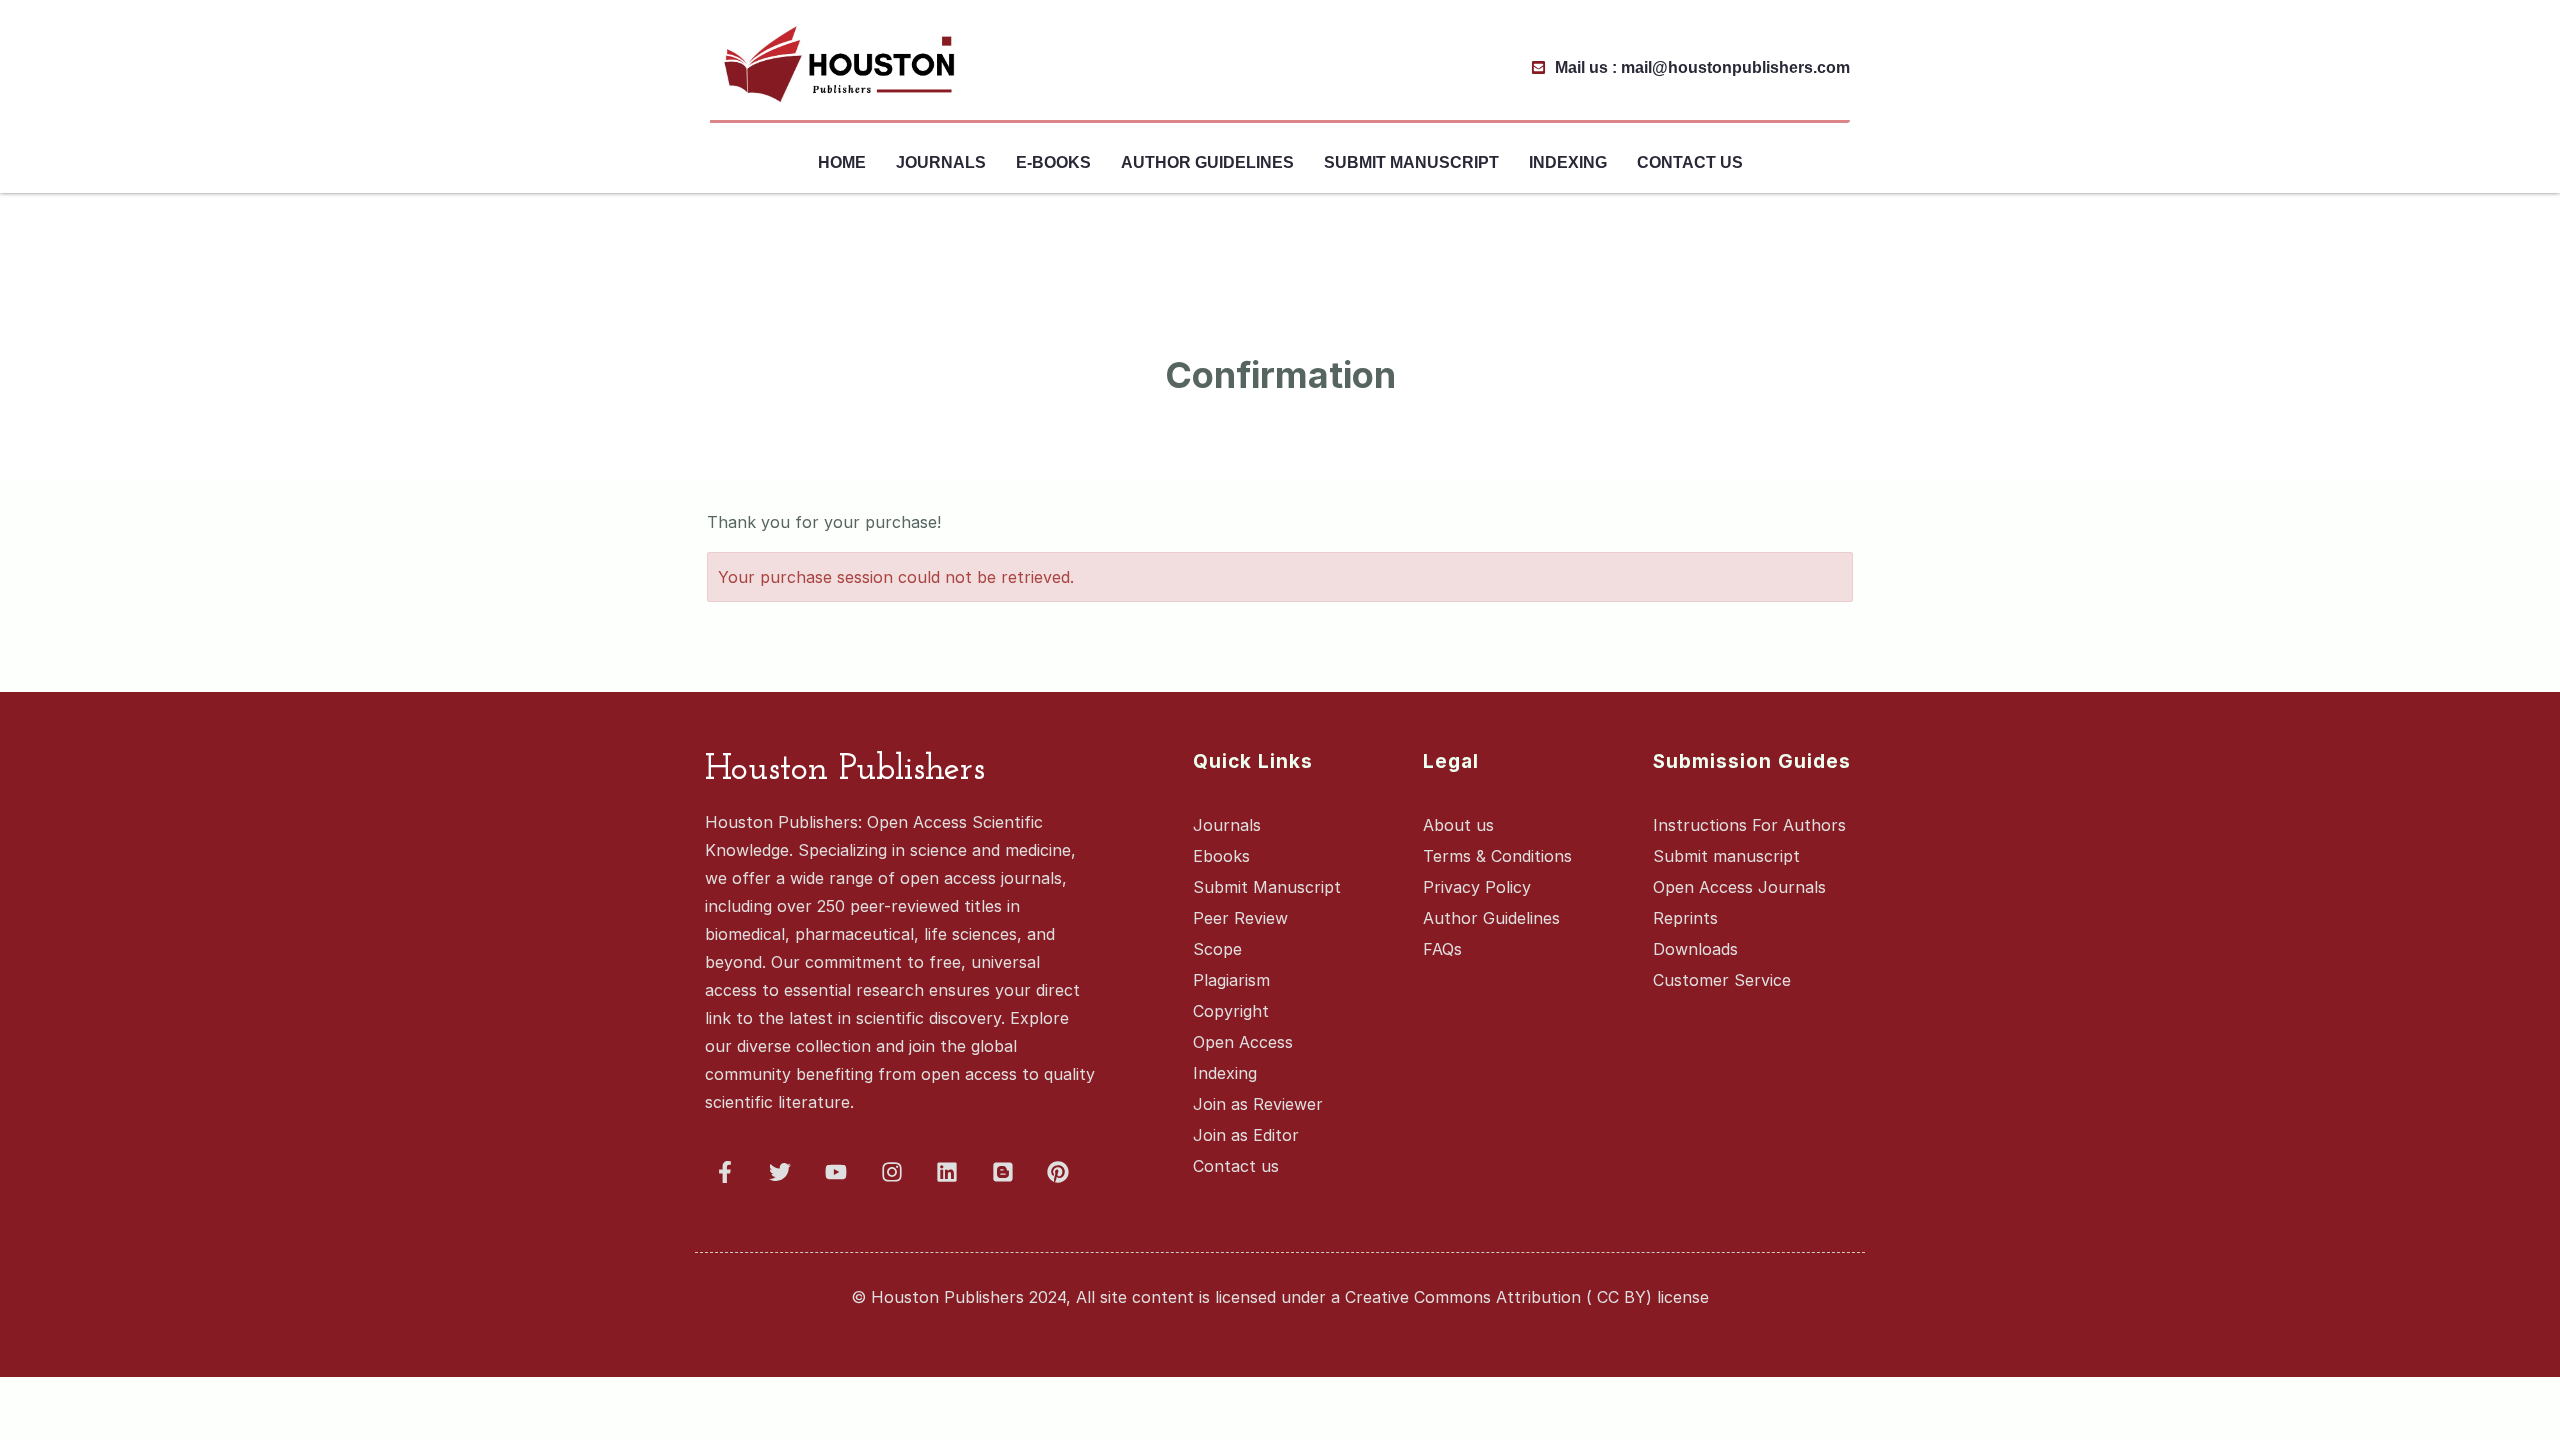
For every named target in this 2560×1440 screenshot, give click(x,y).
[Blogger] (1003, 1172)
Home (842, 162)
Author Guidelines (1207, 162)
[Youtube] (836, 1172)
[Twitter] (781, 1172)
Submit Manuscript (1411, 162)
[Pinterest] (1059, 1172)
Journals (941, 162)
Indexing (1568, 162)
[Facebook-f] (725, 1172)
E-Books (1053, 162)
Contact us (1690, 162)
